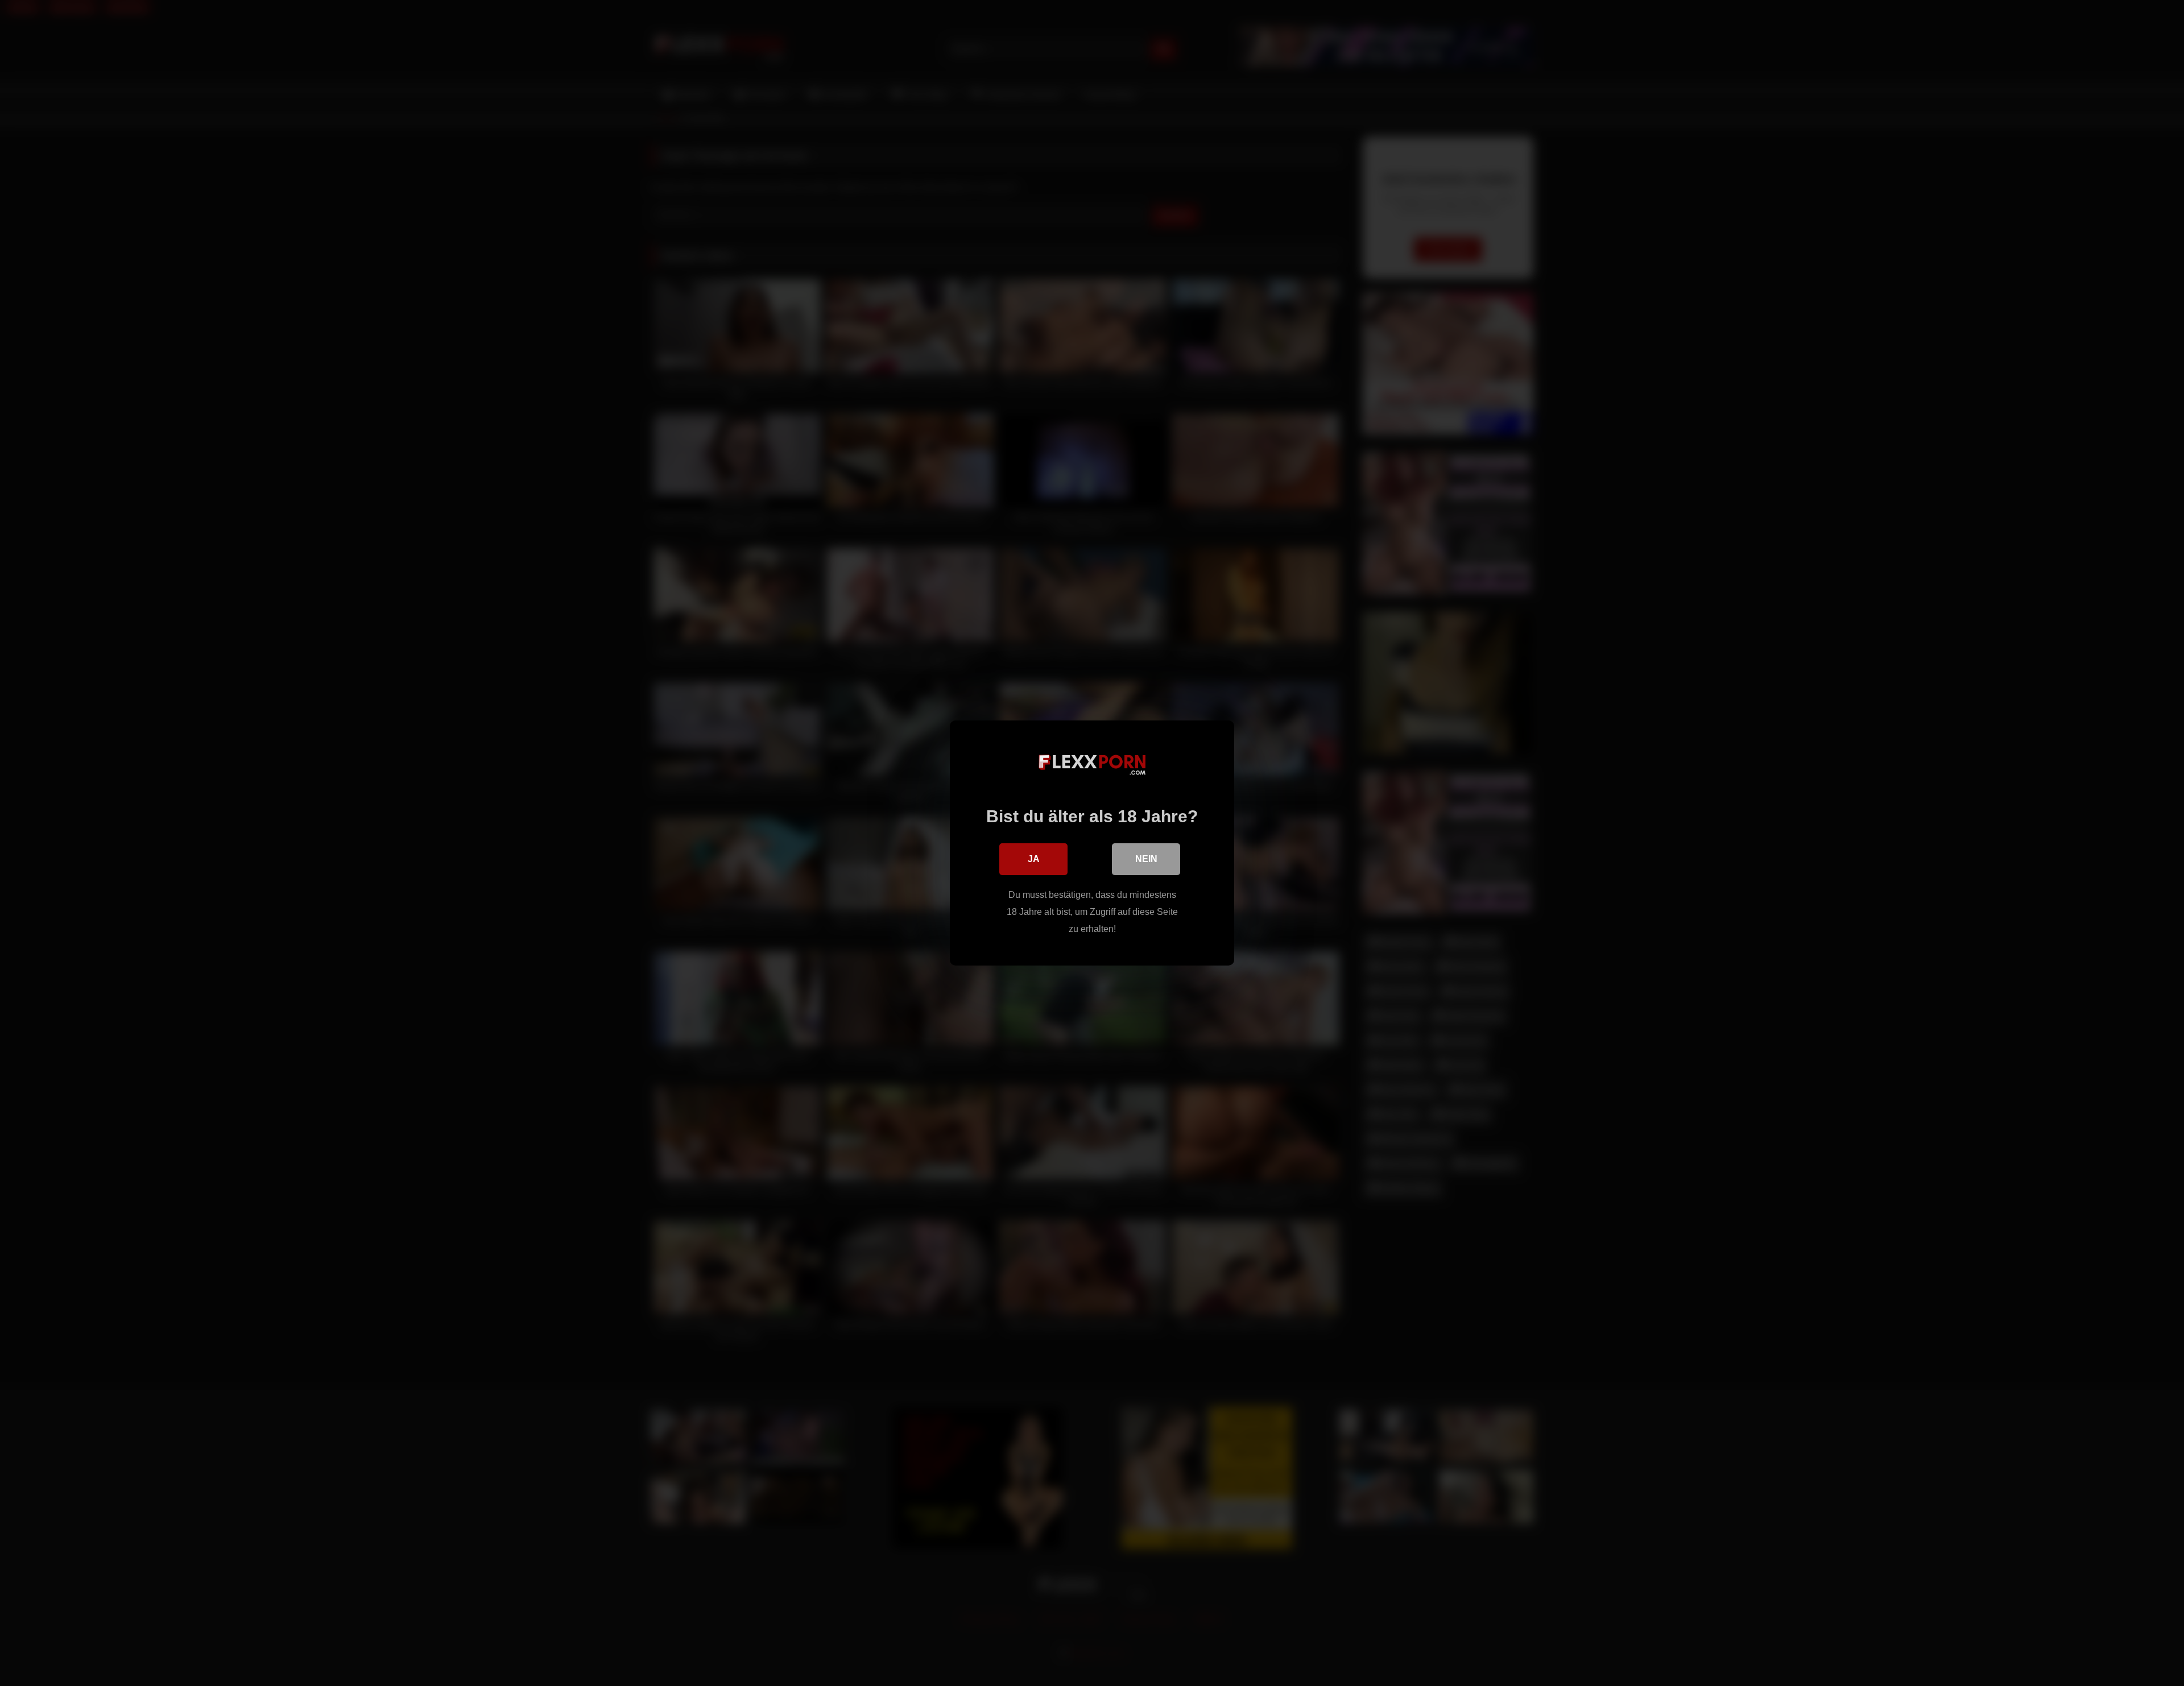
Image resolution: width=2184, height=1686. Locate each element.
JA (1034, 859)
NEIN (1146, 859)
